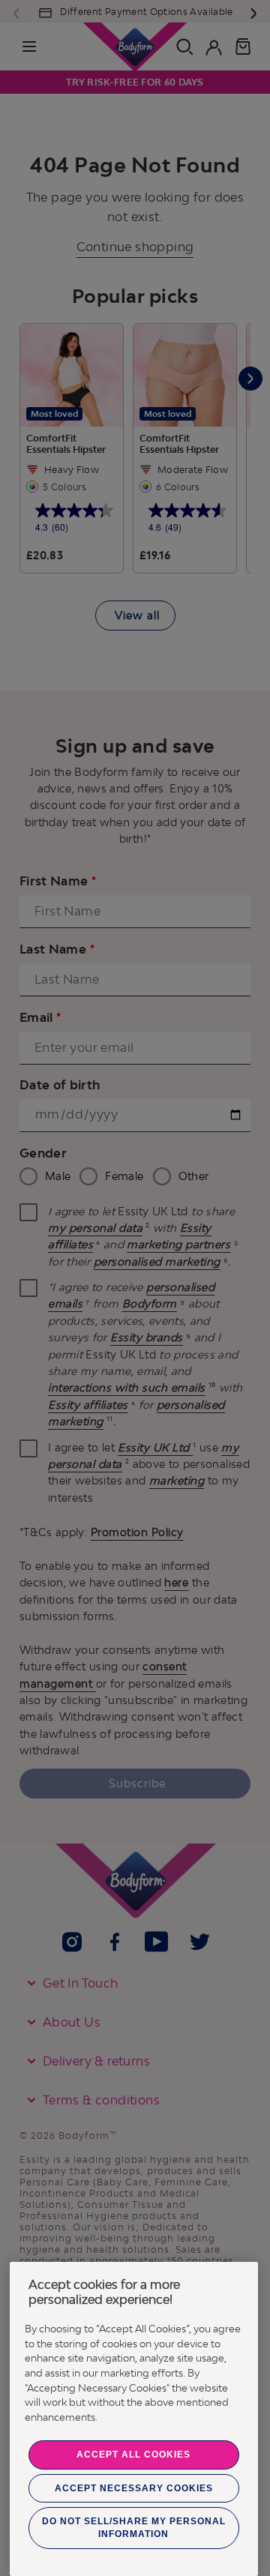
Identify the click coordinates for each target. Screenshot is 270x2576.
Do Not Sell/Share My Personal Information (134, 2528)
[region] (134, 2419)
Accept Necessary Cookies (134, 2488)
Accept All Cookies (133, 2455)
